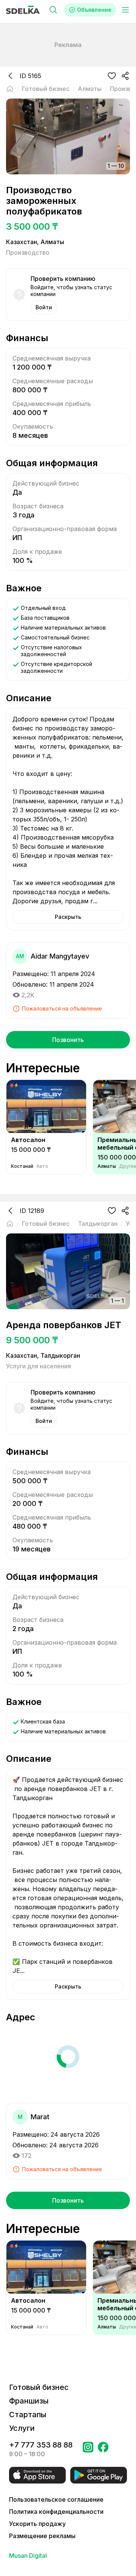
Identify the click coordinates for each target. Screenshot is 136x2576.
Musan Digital (28, 2556)
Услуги (22, 2428)
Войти (44, 307)
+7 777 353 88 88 (41, 2445)
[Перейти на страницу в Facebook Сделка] (103, 2449)
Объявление (94, 10)
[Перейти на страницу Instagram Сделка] (88, 2449)
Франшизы (29, 2401)
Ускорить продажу (37, 2524)
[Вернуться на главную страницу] (10, 89)
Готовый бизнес (39, 2387)
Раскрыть (68, 917)
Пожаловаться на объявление (62, 1008)
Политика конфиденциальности (56, 2512)
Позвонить (68, 1040)
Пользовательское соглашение (56, 2499)
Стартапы (28, 2415)
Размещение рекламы (42, 2536)
